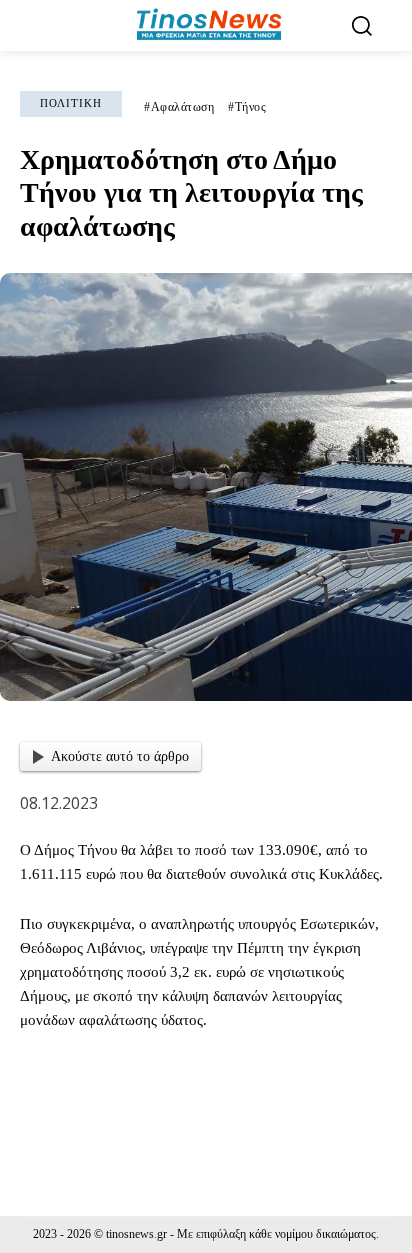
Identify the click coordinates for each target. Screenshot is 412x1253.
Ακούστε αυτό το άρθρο (120, 756)
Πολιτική (71, 103)
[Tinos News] (208, 25)
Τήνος (251, 107)
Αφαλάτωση (183, 107)
